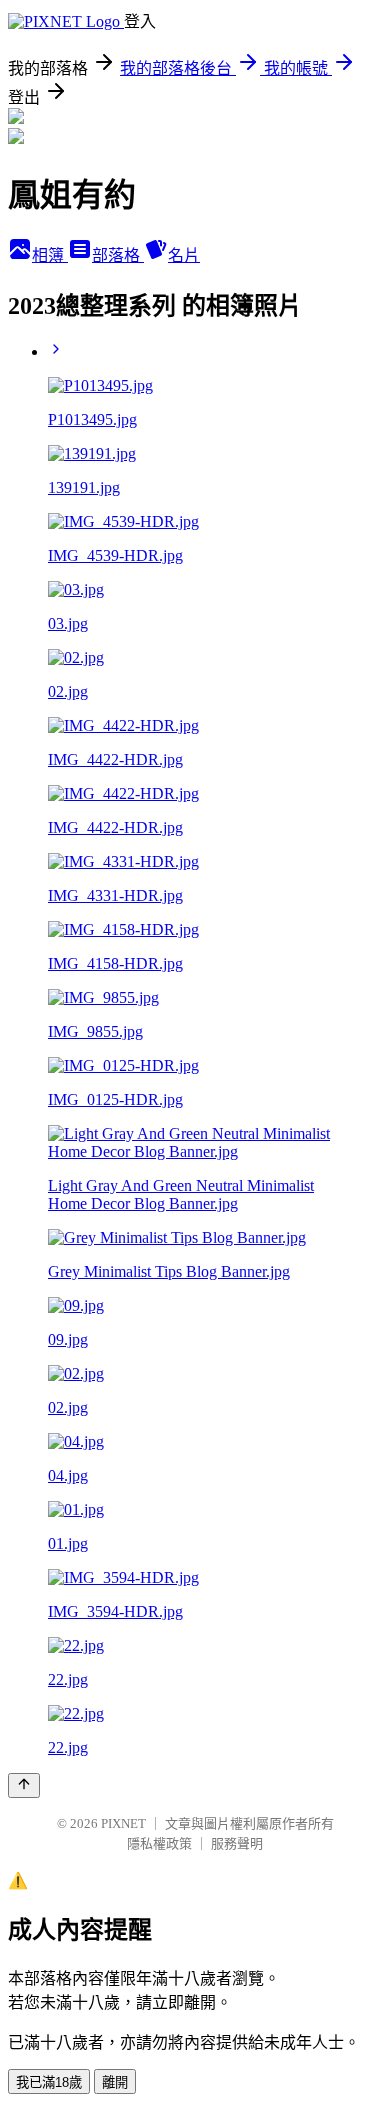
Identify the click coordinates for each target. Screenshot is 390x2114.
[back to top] (24, 1785)
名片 (184, 255)
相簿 (50, 255)
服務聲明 (237, 1843)
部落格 (118, 255)
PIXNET (123, 1823)
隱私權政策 (159, 1843)
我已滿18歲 (49, 2082)
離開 (115, 2082)
